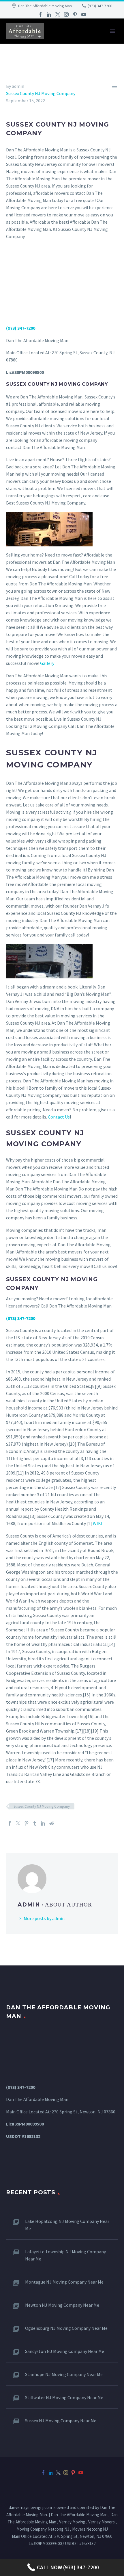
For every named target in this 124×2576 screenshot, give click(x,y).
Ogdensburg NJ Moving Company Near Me (66, 2328)
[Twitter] (58, 14)
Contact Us (59, 1117)
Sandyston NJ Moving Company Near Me (65, 2351)
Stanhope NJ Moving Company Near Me (64, 2374)
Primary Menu (113, 31)
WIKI (98, 1523)
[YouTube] (84, 14)
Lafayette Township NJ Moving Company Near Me (65, 2255)
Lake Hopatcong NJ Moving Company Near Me (67, 2225)
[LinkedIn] (49, 14)
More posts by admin (44, 1918)
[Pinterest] (75, 14)
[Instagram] (66, 14)
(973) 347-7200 (100, 6)
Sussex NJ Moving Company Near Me (61, 2421)
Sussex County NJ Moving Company (41, 93)
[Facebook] (40, 14)
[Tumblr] (35, 1823)
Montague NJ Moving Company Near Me (64, 2282)
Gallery (47, 663)
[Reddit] (52, 1823)
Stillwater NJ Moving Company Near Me (64, 2397)
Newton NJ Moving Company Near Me (62, 2305)
